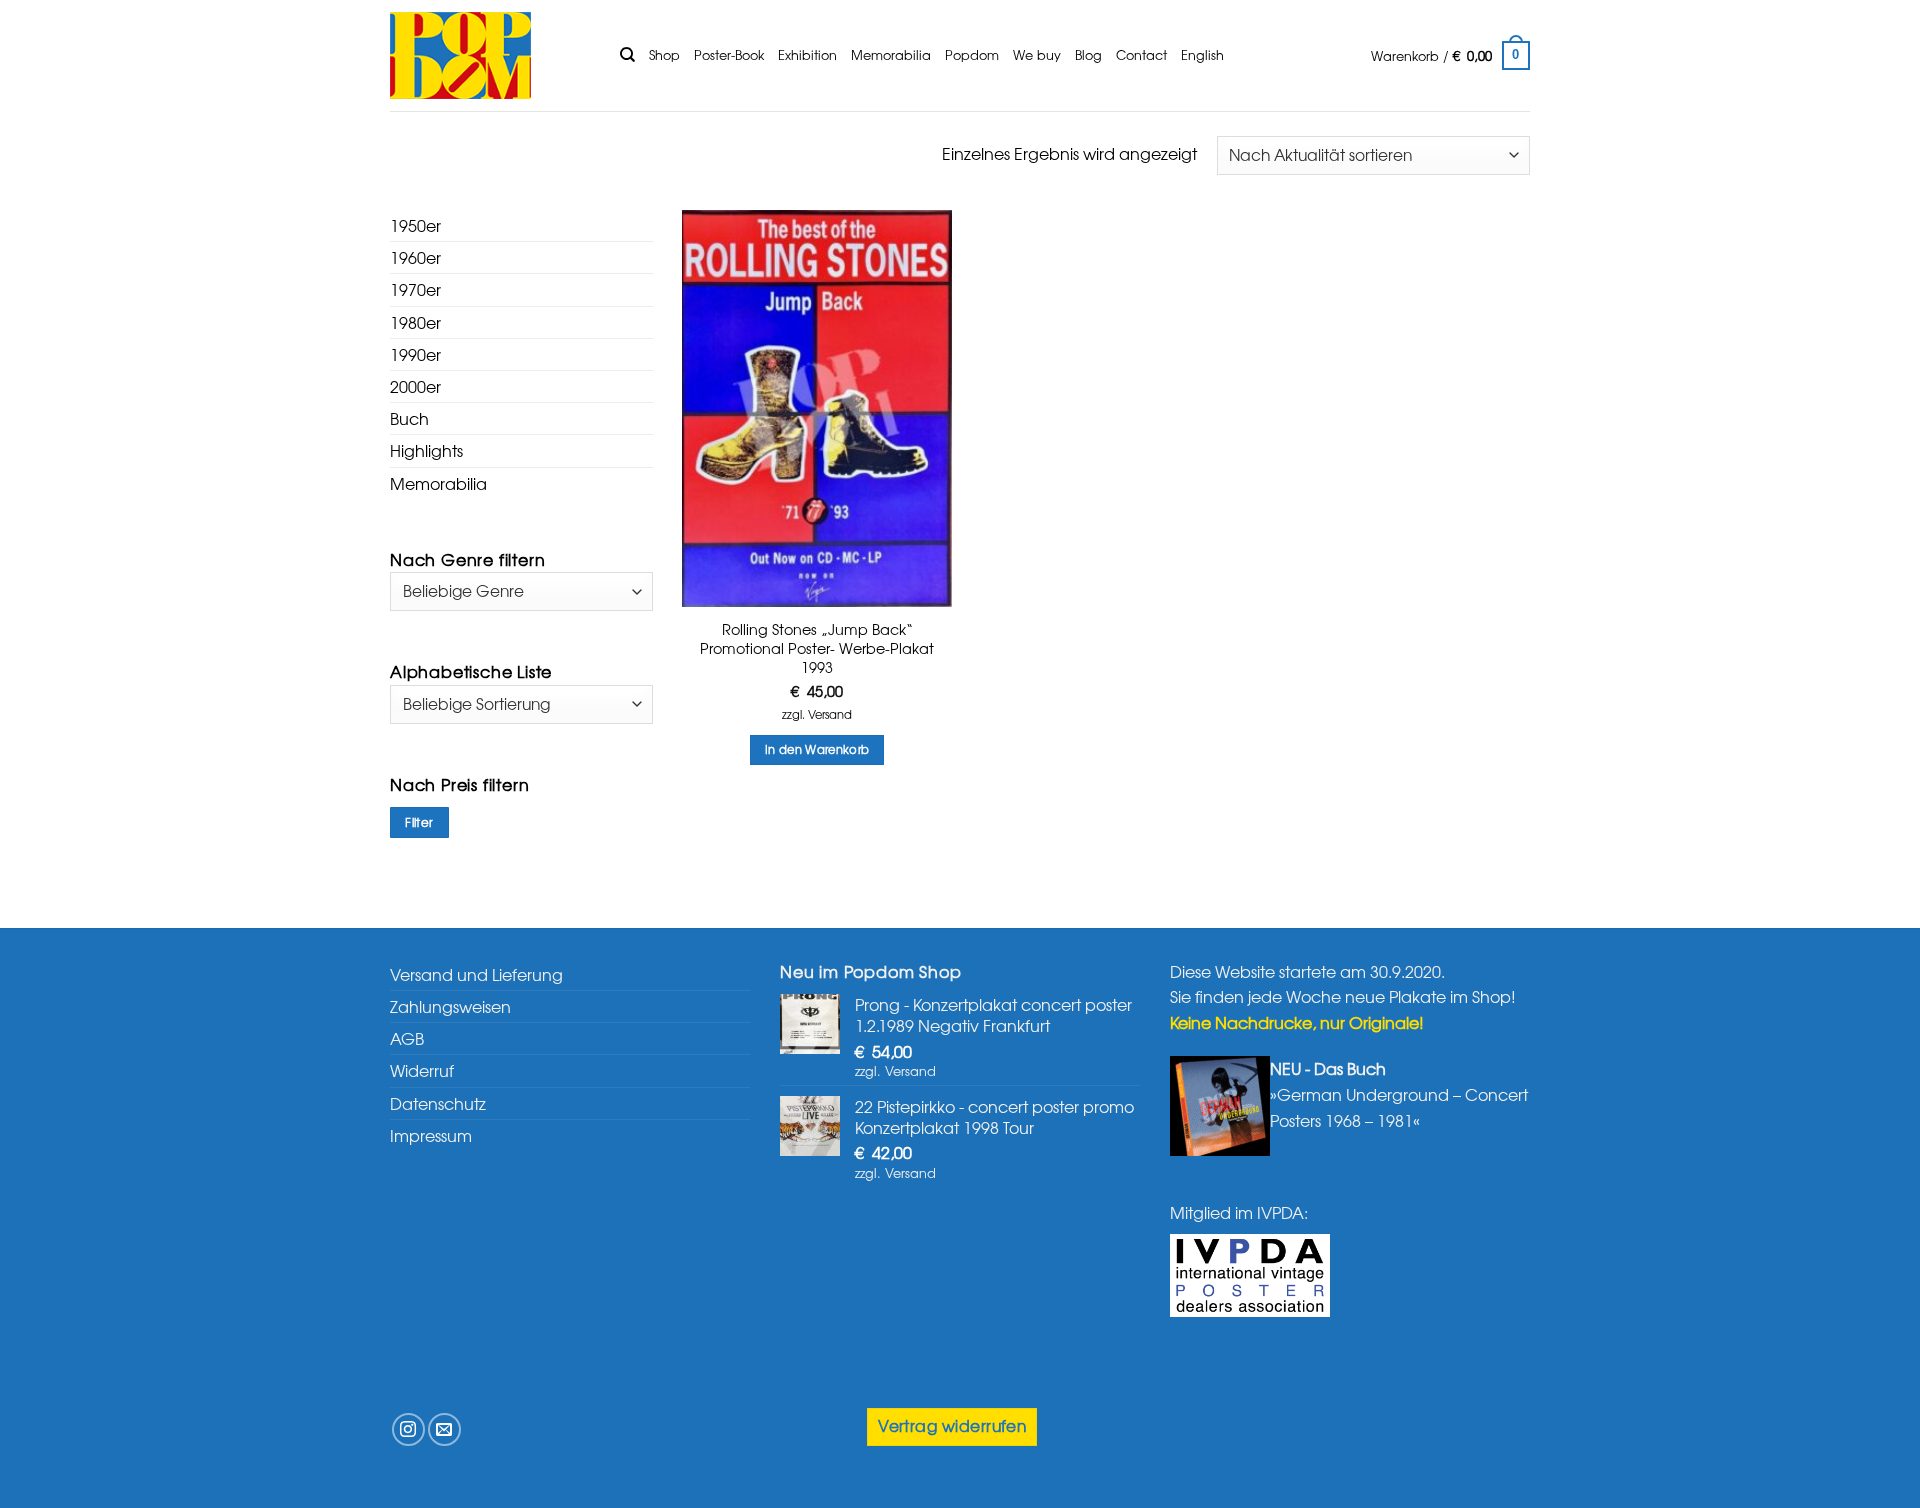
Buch (409, 418)
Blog (1088, 54)
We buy (1037, 54)
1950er (415, 225)
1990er (415, 354)
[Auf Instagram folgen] (408, 1429)
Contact (1141, 54)
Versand (830, 714)
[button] (1450, 56)
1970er (415, 289)
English (1202, 54)
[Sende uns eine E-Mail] (444, 1429)
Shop (664, 54)
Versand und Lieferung (476, 974)
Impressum (431, 1135)
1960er (415, 257)
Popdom (972, 54)
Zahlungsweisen (450, 1006)
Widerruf (422, 1070)
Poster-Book (729, 54)
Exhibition (807, 54)
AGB (407, 1038)
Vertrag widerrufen (952, 1425)
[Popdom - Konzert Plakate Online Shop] (490, 55)
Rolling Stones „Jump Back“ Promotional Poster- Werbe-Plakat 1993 (817, 648)
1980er (415, 322)
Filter (419, 822)
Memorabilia (891, 54)
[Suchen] (627, 55)
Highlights (426, 450)
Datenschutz (438, 1103)
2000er (415, 386)
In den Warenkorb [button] (817, 749)
